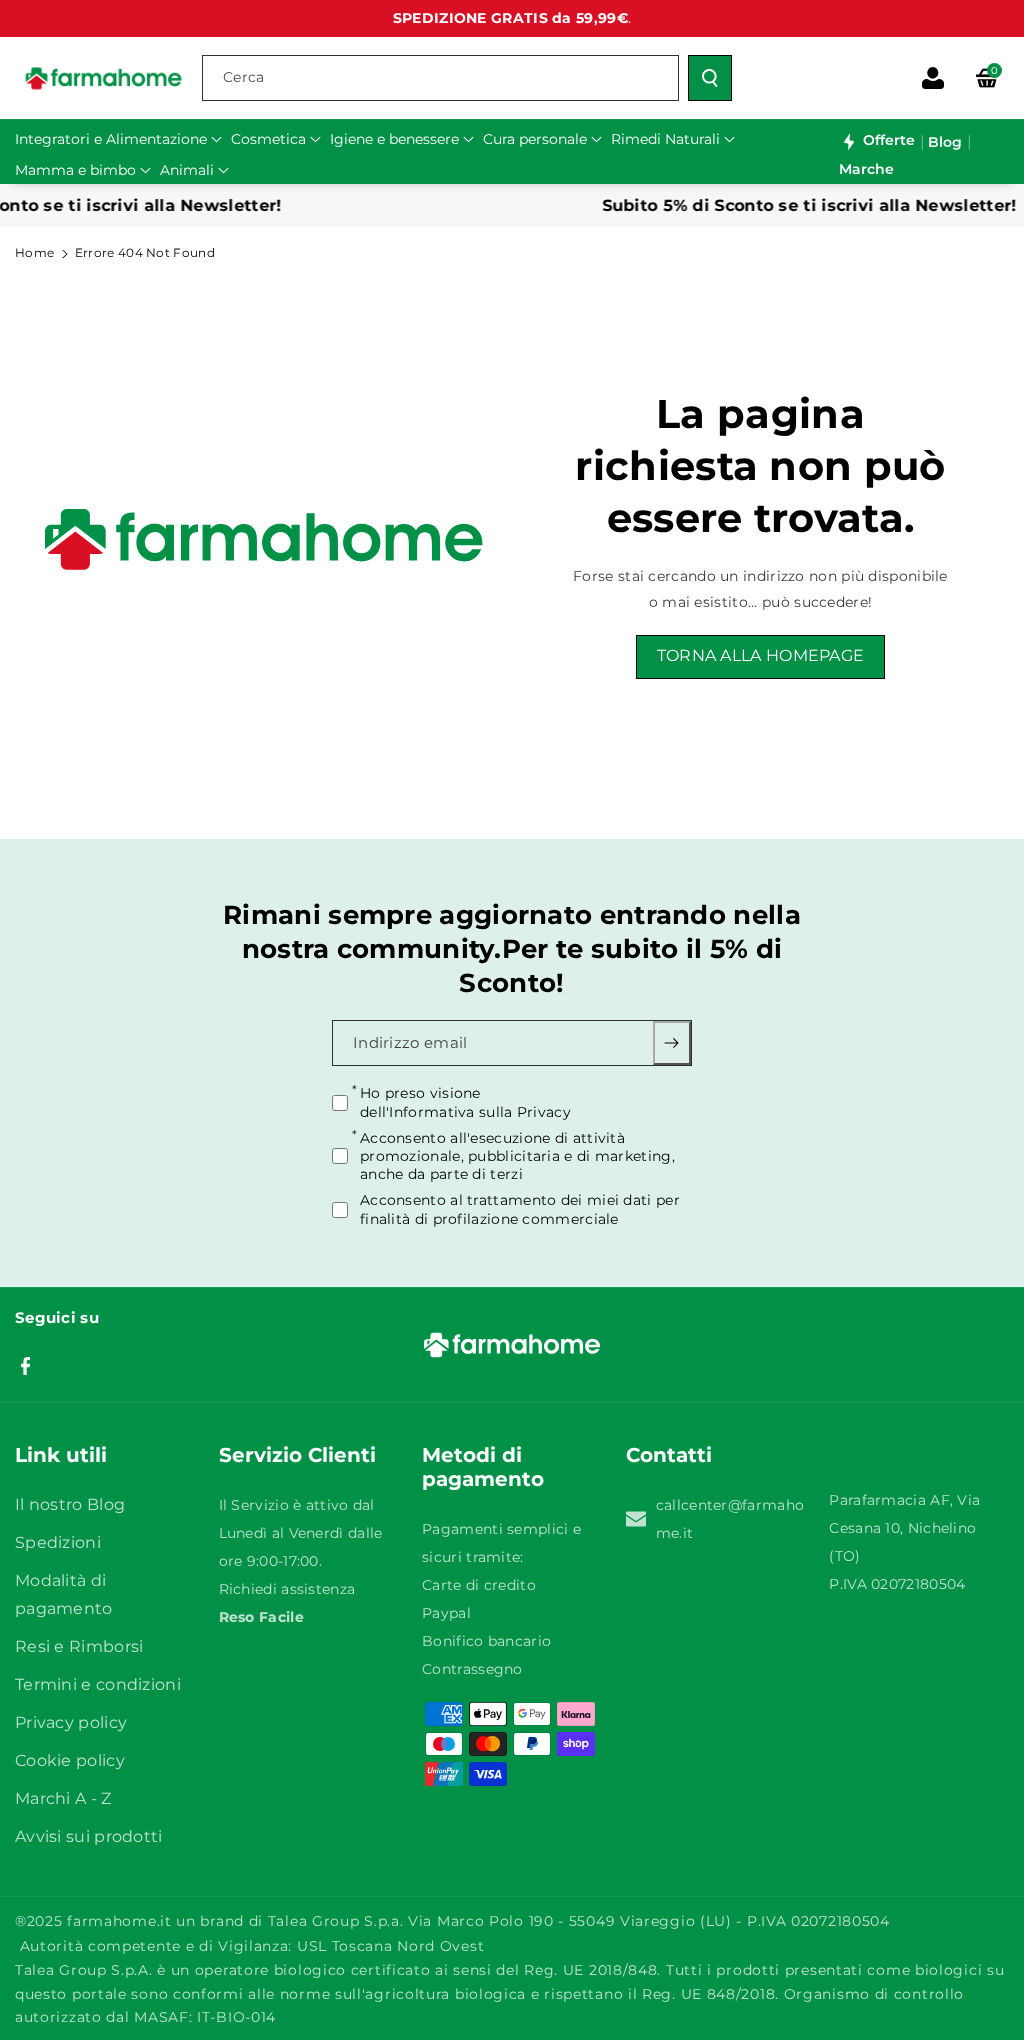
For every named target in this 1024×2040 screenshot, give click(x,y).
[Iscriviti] (672, 1043)
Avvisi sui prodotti (89, 1836)
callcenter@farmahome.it (730, 1519)
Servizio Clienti (297, 1455)
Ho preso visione (465, 1102)
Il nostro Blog (70, 1504)
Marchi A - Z (63, 1798)
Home (34, 252)
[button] (987, 78)
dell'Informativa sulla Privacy (465, 1111)
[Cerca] (710, 78)
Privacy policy (71, 1722)
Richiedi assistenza (287, 1589)
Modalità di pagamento (64, 1594)
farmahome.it (119, 1921)
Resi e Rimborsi (79, 1646)
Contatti (669, 1455)
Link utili (61, 1455)
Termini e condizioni (98, 1684)
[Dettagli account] (933, 78)
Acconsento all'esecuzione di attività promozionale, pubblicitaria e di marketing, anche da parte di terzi (517, 1155)
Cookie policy (70, 1760)
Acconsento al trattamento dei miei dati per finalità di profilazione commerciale (520, 1209)
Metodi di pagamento (483, 1467)
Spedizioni (58, 1542)
